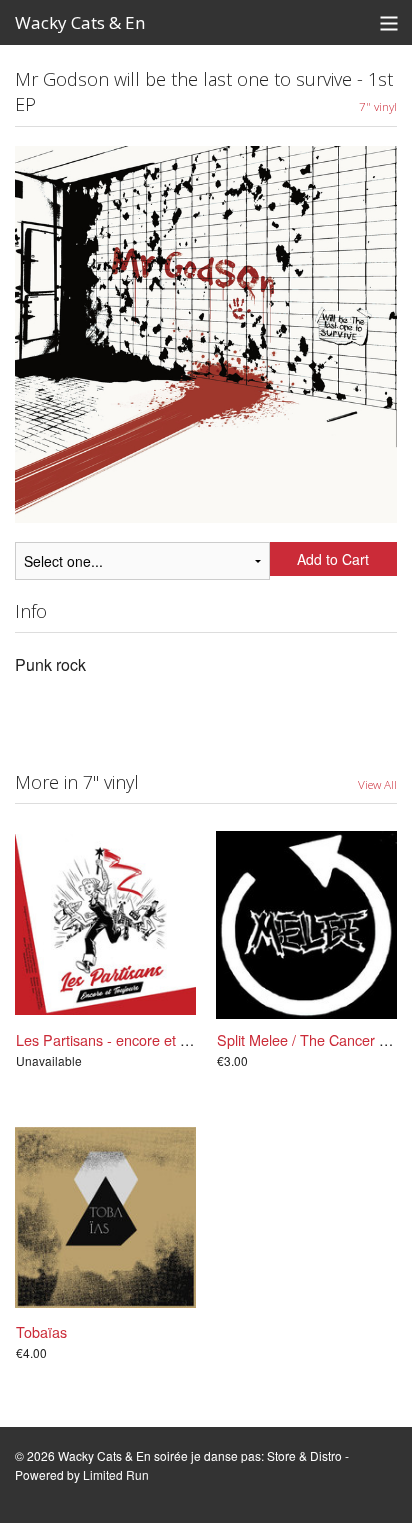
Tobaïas (41, 1331)
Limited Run (116, 1474)
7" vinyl (378, 106)
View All (377, 784)
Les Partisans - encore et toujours (123, 1039)
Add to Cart (333, 559)
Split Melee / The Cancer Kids (312, 1039)
